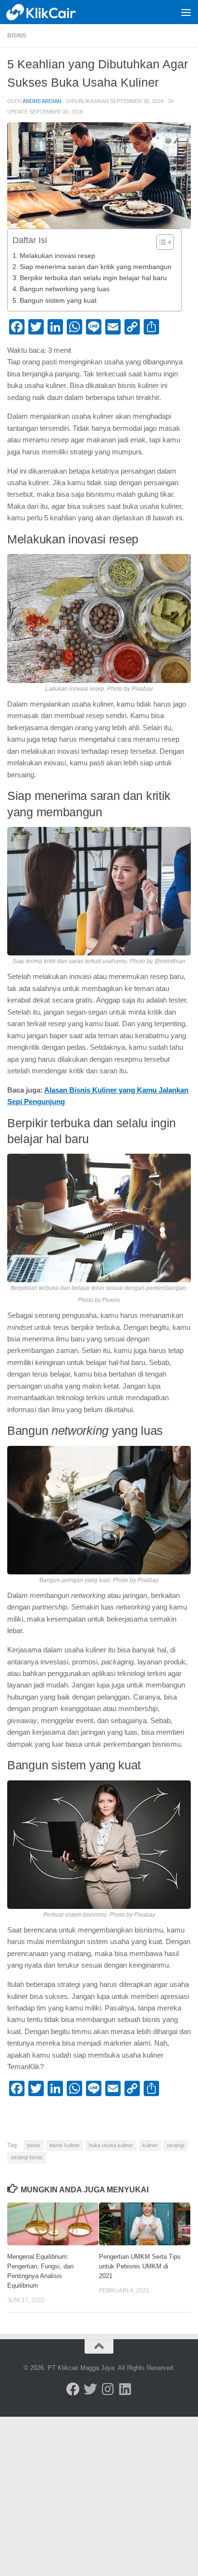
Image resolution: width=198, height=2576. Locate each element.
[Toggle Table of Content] (160, 242)
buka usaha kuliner (111, 2145)
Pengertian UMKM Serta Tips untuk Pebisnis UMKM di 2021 (140, 2266)
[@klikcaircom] (73, 2389)
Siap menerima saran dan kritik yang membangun (96, 267)
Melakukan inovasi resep (57, 256)
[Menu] (186, 12)
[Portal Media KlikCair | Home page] (54, 12)
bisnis (34, 2145)
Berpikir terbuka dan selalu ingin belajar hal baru (93, 278)
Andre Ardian (42, 101)
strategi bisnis (27, 2157)
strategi (175, 2145)
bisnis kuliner (65, 2145)
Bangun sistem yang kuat (58, 301)
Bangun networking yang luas (65, 289)
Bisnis (17, 36)
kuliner (150, 2145)
